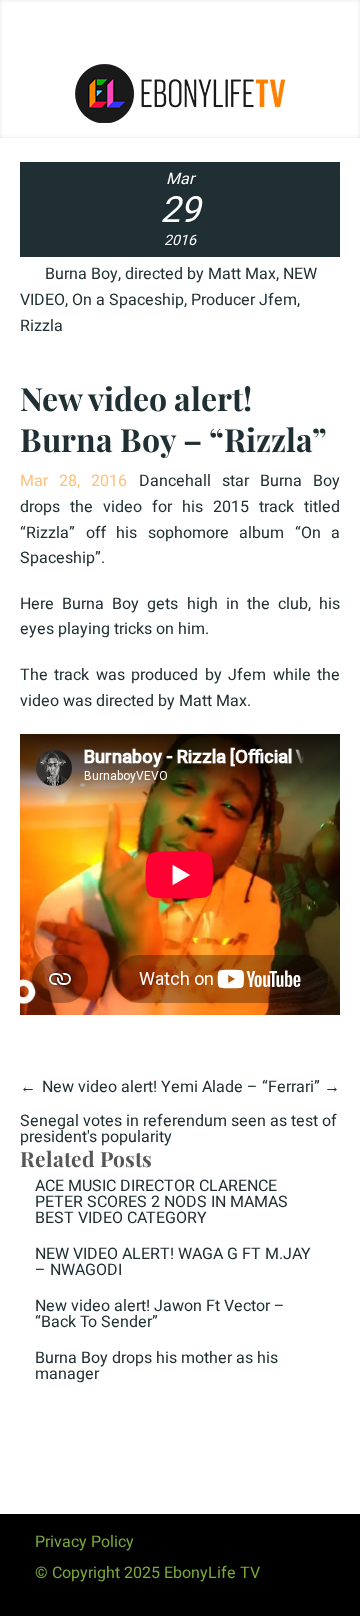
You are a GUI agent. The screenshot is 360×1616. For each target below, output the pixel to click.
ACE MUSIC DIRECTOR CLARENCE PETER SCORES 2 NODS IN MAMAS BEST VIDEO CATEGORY (161, 1202)
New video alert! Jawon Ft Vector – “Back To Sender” (160, 1314)
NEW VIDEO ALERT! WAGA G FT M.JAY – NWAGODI (173, 1262)
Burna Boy (81, 274)
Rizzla (41, 326)
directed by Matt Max (200, 274)
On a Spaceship (128, 300)
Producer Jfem (244, 300)
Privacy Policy (84, 1542)
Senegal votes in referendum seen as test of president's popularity (178, 1129)
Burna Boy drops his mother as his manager (156, 1366)
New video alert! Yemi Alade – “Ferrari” (181, 1087)
